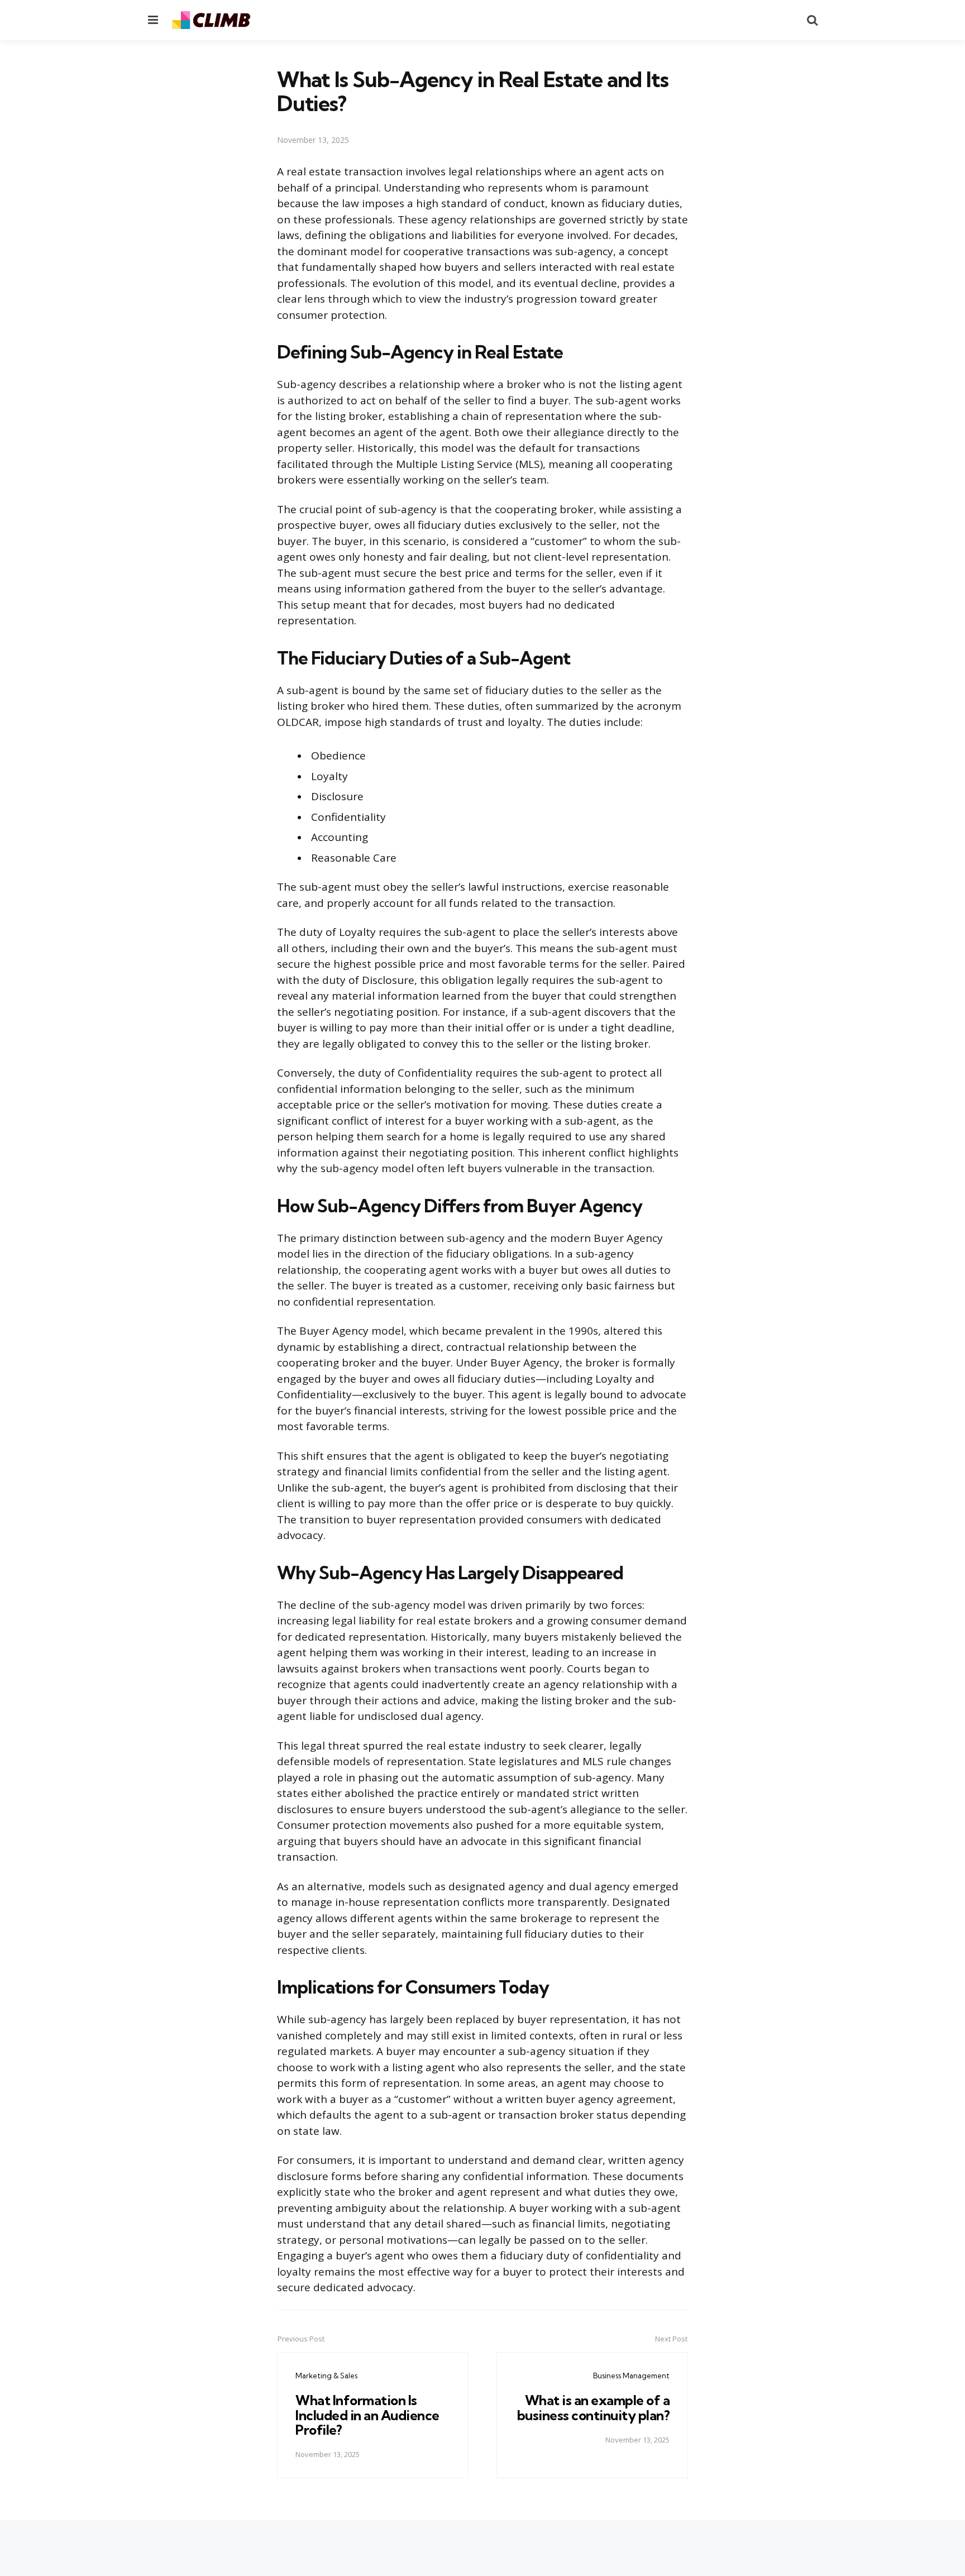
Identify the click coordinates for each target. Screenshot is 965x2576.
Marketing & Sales (326, 2376)
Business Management (631, 2376)
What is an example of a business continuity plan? (594, 2407)
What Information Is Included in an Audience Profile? (367, 2415)
